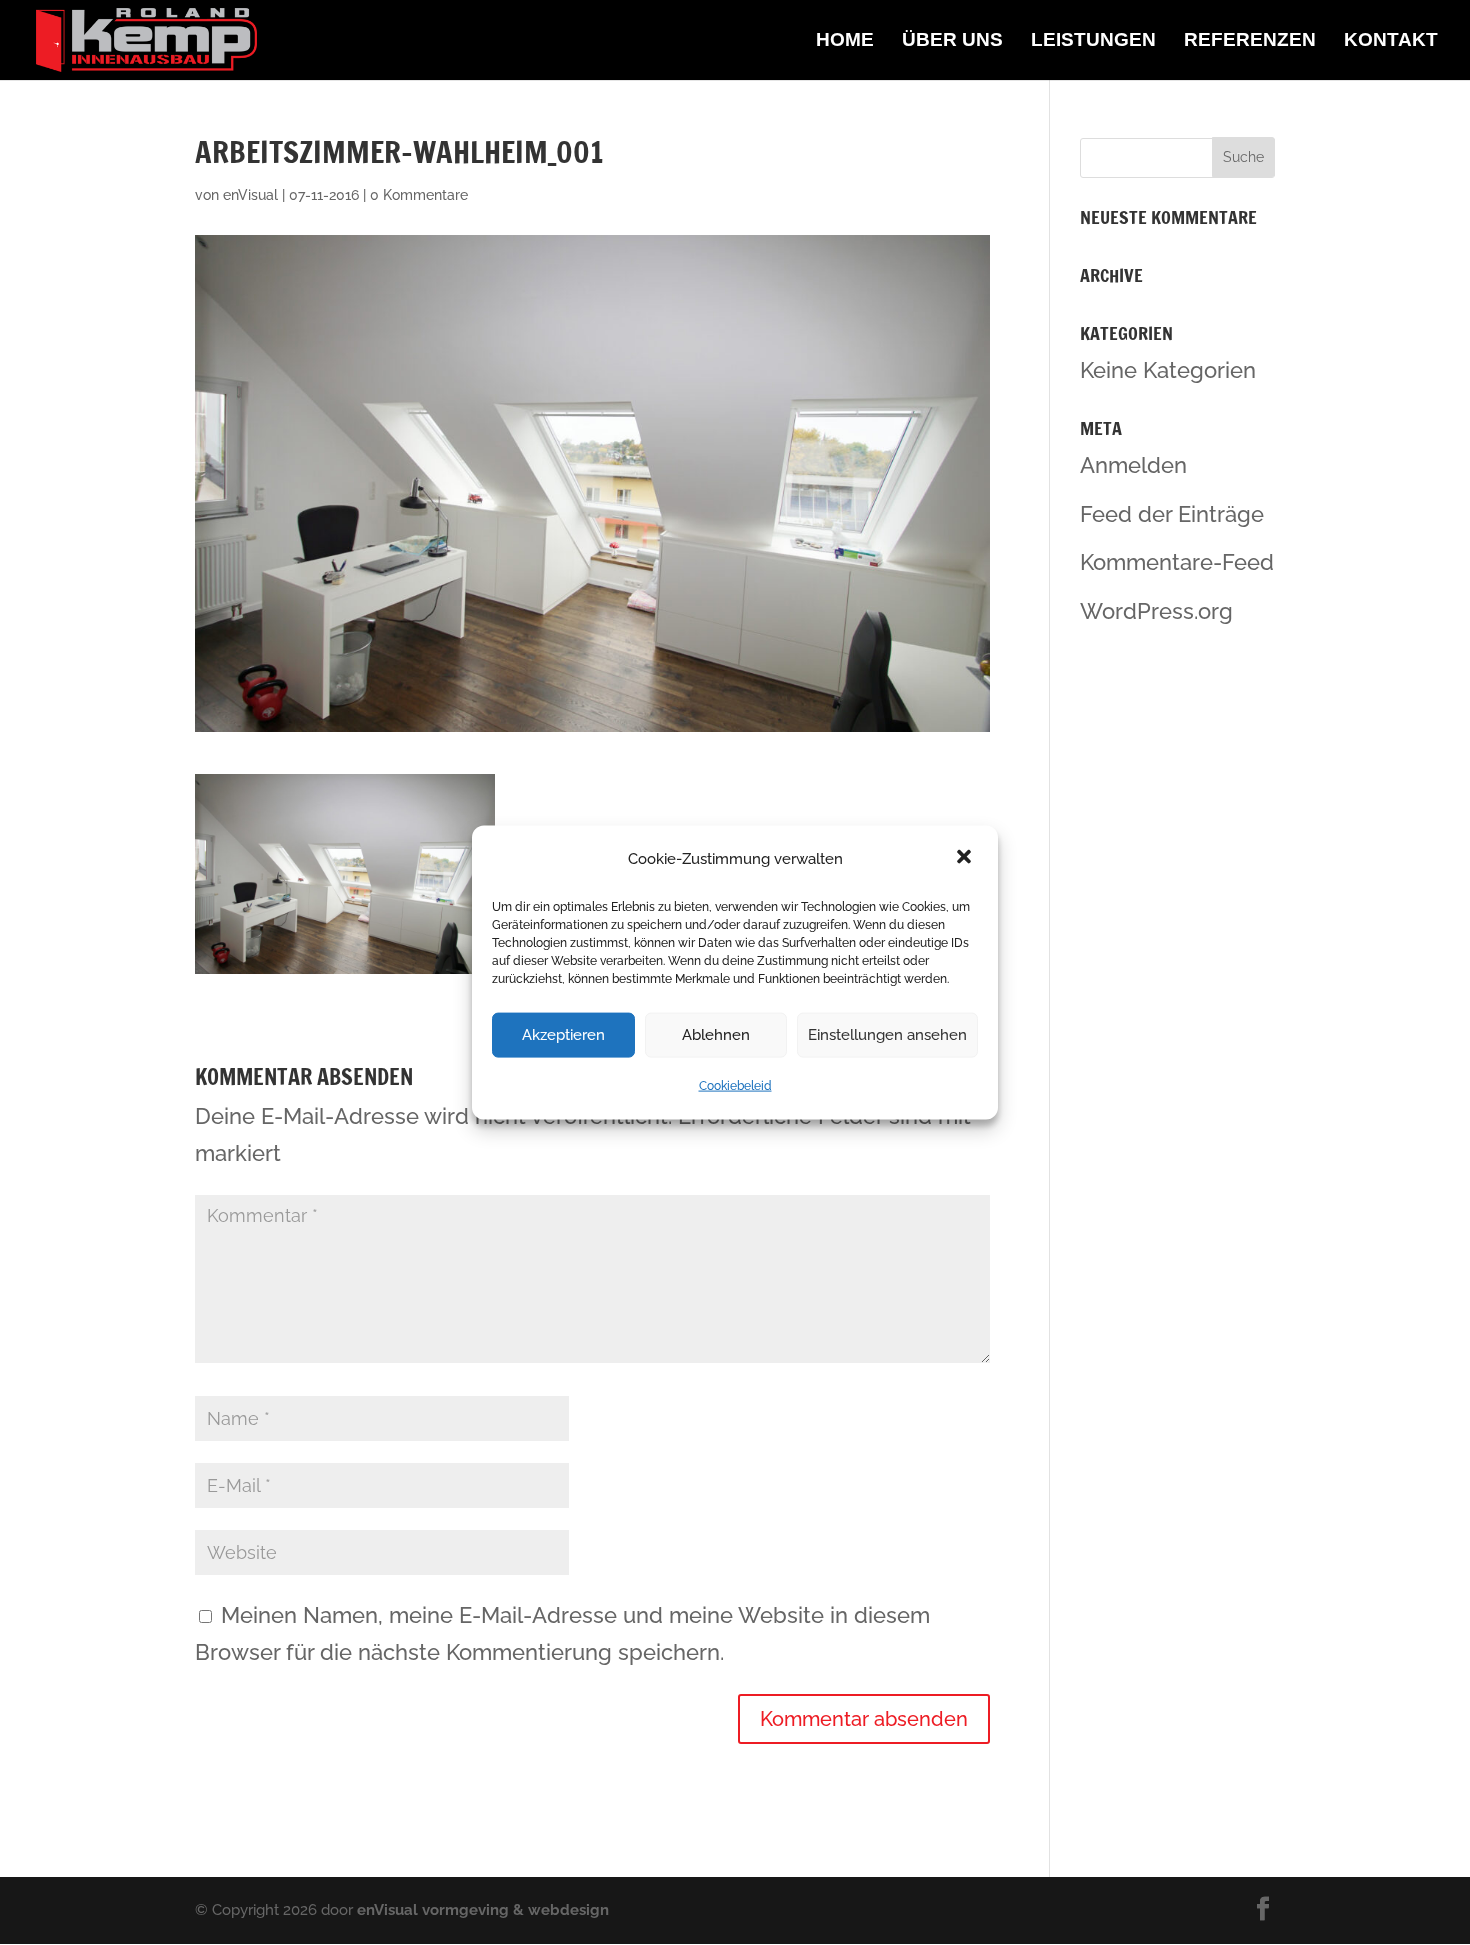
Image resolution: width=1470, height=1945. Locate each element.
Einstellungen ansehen (887, 1035)
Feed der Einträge (1172, 514)
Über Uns (952, 41)
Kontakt (1391, 41)
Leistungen (1093, 41)
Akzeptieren (563, 1035)
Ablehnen (716, 1035)
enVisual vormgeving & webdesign (483, 1910)
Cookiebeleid (735, 1086)
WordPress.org (1156, 611)
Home (845, 41)
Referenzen (1250, 41)
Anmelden (1133, 465)
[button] (966, 859)
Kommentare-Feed (1177, 562)
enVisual (250, 195)
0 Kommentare (419, 195)
